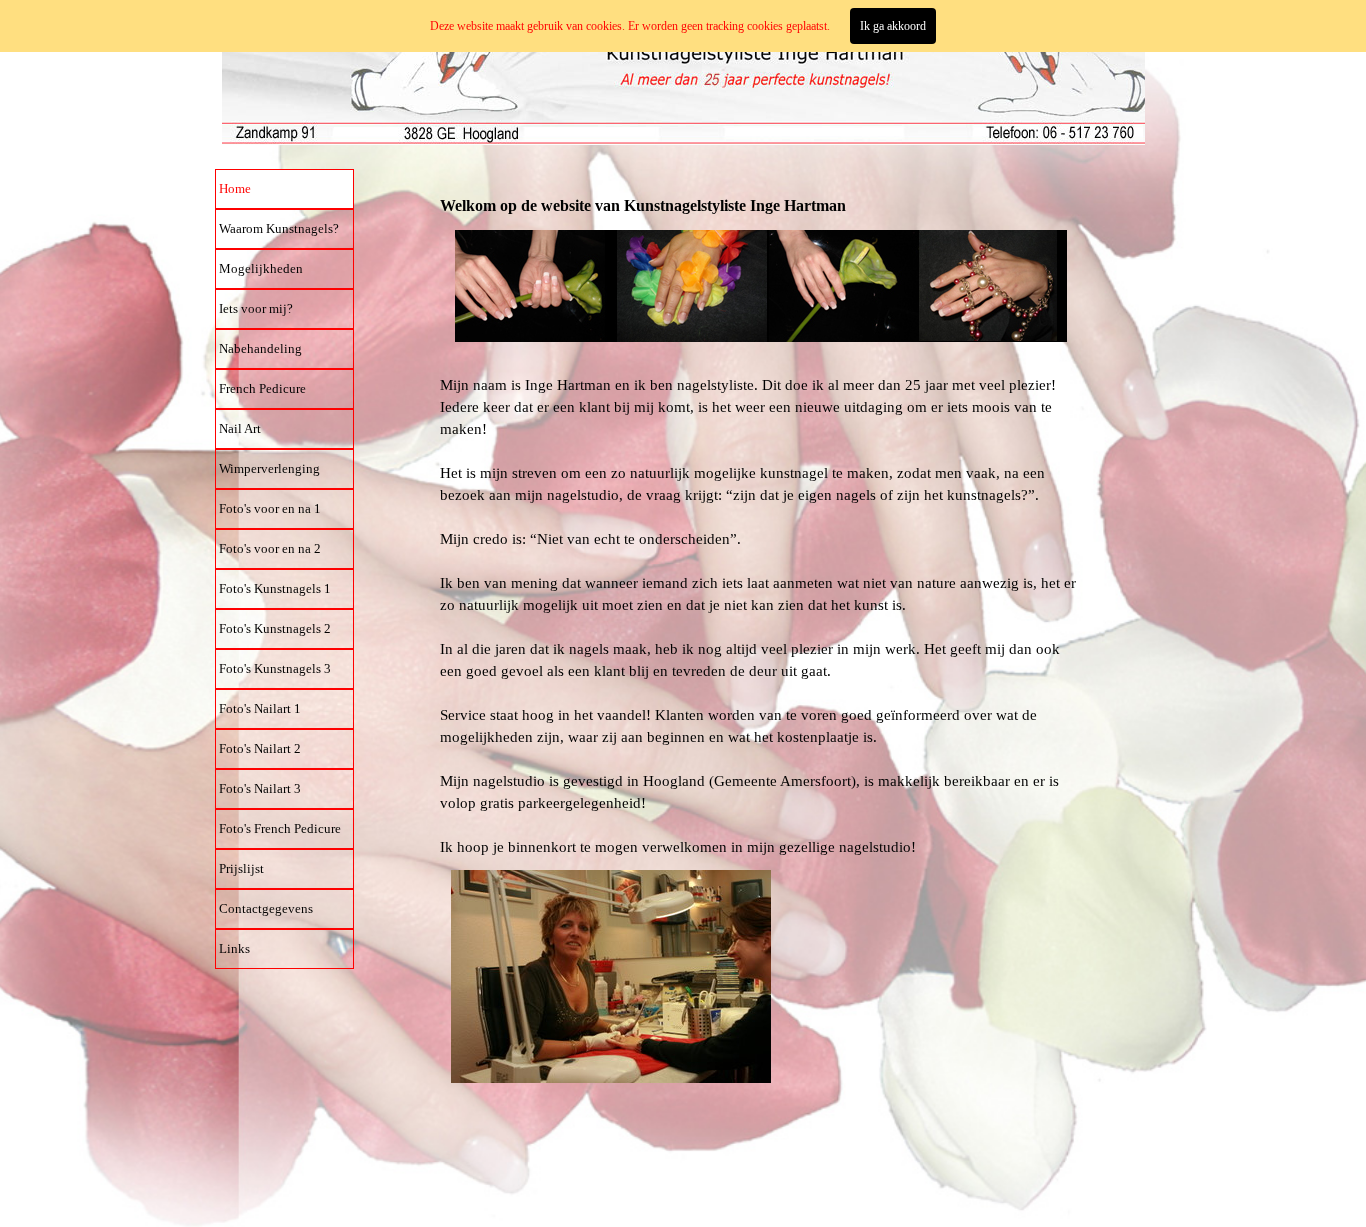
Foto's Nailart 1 (260, 708)
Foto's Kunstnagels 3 (275, 668)
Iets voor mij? (256, 308)
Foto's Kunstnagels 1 (275, 588)
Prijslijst (241, 868)
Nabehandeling (260, 348)
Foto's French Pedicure (280, 828)
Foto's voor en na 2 (270, 548)
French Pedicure (262, 388)
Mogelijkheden (261, 268)
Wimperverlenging (269, 468)
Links (234, 948)
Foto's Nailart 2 (260, 748)
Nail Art (240, 428)
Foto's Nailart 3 (260, 788)
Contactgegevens (266, 908)
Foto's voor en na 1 (270, 508)
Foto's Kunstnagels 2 (275, 628)
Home (235, 188)
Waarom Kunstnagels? (279, 228)
